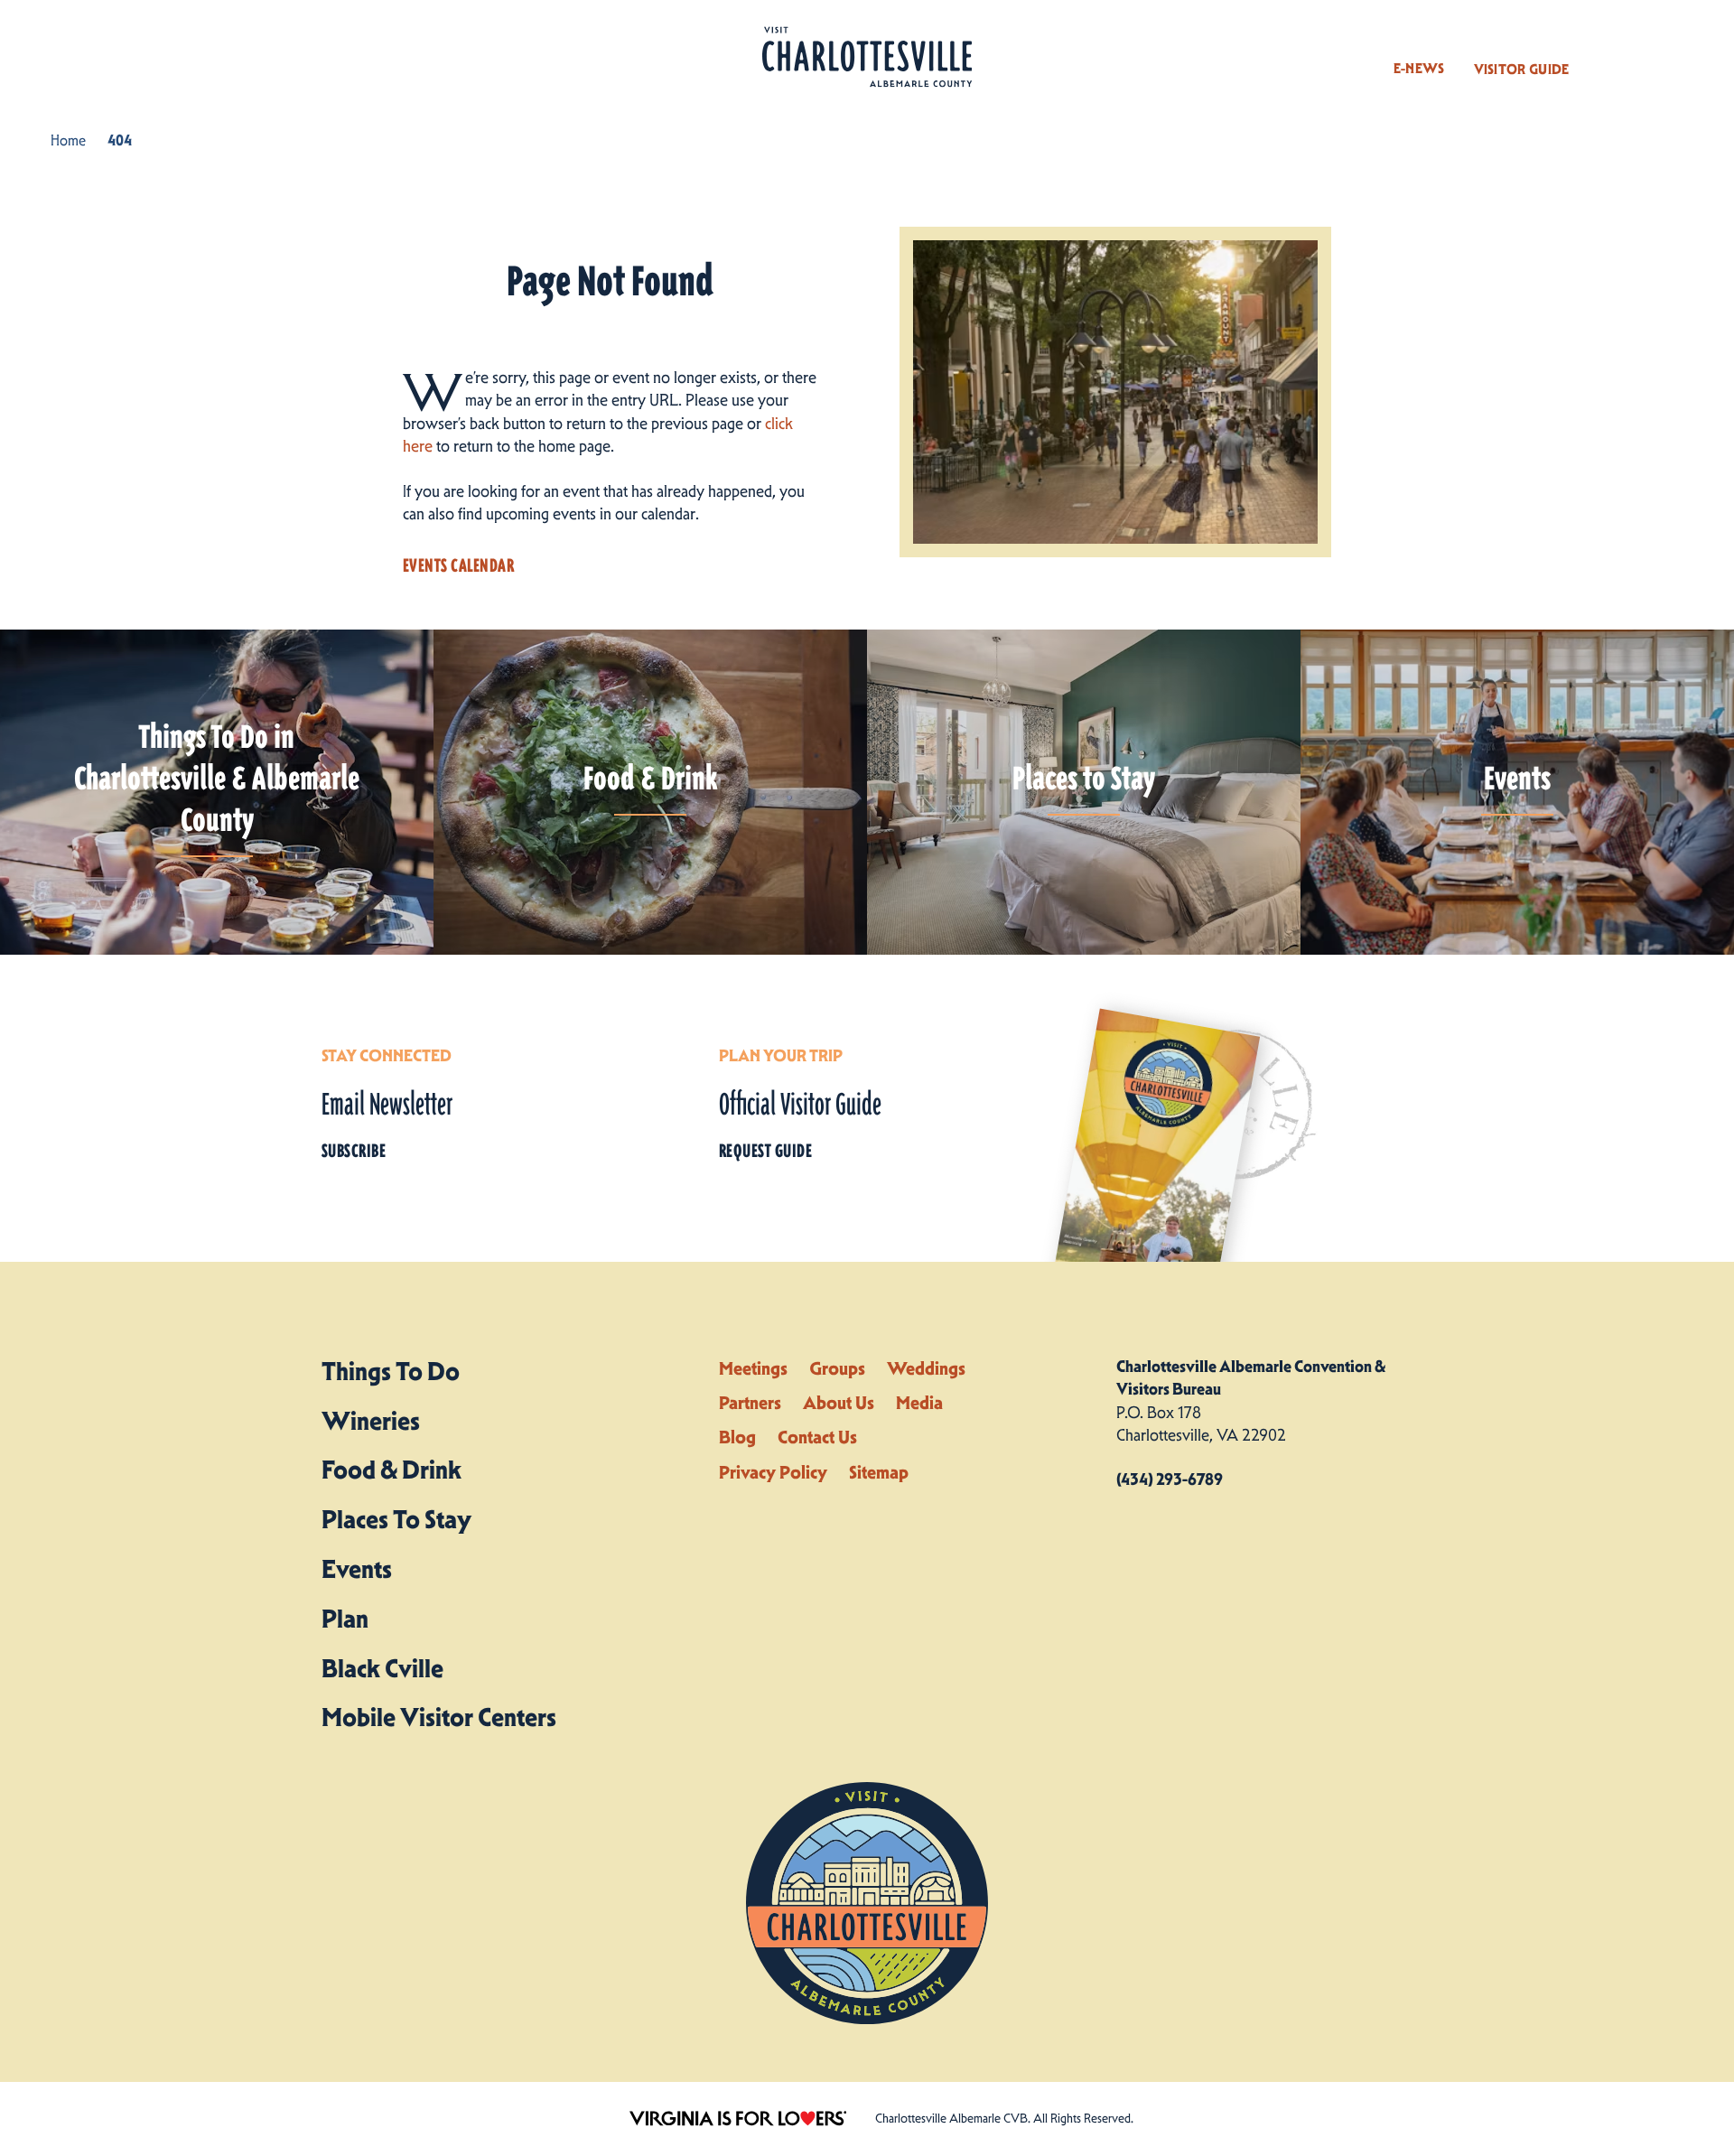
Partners (750, 1403)
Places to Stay (396, 1519)
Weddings (926, 1368)
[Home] (867, 57)
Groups (837, 1368)
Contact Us (817, 1437)
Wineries (371, 1421)
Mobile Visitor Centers (439, 1717)
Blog (737, 1437)
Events (357, 1569)
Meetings (753, 1368)
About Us (839, 1403)
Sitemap (879, 1472)
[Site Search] (1610, 52)
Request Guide (765, 1151)
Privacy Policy (773, 1472)
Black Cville (382, 1668)
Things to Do (391, 1371)
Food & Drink (392, 1470)
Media (919, 1403)
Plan (345, 1619)
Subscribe (354, 1151)
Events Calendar (458, 565)
